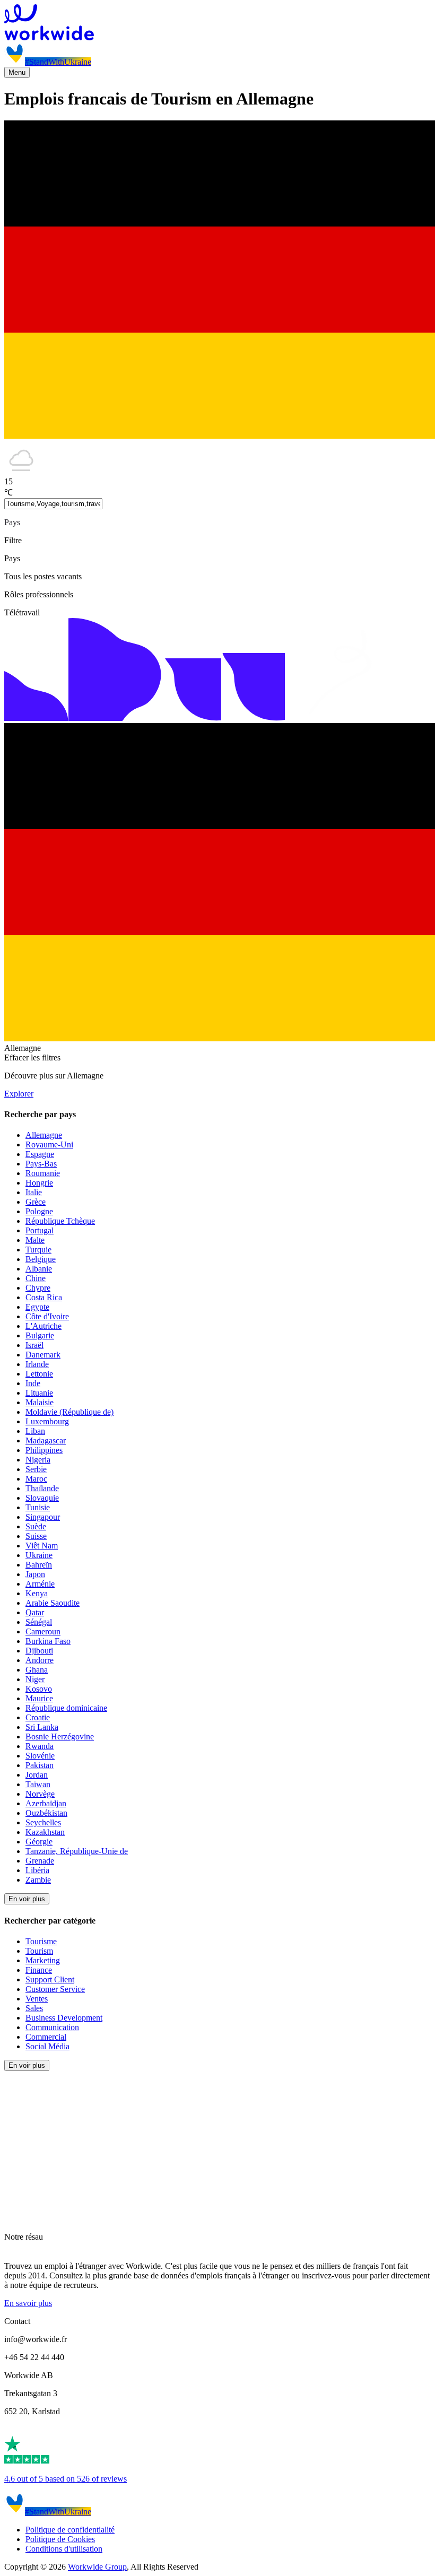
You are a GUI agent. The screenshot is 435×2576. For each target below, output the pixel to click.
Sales (34, 2008)
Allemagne (44, 1135)
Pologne (39, 1211)
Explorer (19, 1094)
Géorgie (39, 1842)
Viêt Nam (42, 1546)
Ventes (37, 1999)
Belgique (41, 1259)
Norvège (40, 1794)
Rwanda (40, 1746)
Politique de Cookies (60, 2539)
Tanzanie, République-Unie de (77, 1851)
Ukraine (39, 1555)
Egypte (37, 1307)
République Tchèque (60, 1221)
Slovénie (40, 1756)
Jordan (37, 1775)
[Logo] (217, 23)
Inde (33, 1383)
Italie (34, 1192)
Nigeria (38, 1460)
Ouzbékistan (46, 1813)
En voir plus (27, 1899)
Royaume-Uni (49, 1145)
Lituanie (39, 1393)
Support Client (50, 1979)
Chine (36, 1278)
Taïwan (38, 1784)
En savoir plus (28, 2303)
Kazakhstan (45, 1832)
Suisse (36, 1536)
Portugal (40, 1230)
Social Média (47, 2046)
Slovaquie (42, 1498)
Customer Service (55, 1989)
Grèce (36, 1202)
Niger (35, 1679)
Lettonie (39, 1374)
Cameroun (43, 1631)
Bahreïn (39, 1565)
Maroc (36, 1479)
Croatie (38, 1717)
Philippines (44, 1450)
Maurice (39, 1698)
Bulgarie (40, 1335)
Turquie (38, 1250)
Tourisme (41, 1941)
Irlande (37, 1364)
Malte (35, 1240)
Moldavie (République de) (69, 1412)
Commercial (46, 2037)
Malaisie (40, 1402)
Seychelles (43, 1822)
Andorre (40, 1660)
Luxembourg (47, 1421)
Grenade (40, 1861)
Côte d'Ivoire (47, 1316)
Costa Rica (44, 1297)
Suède (36, 1526)
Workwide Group (97, 2567)
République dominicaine (66, 1708)
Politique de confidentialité (70, 2530)
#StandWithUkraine (58, 62)
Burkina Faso (48, 1641)
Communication (52, 2027)
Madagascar (46, 1441)
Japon (35, 1574)
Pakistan (40, 1765)
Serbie (36, 1469)
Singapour (43, 1517)
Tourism (39, 1951)
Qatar (35, 1612)
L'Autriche (43, 1326)
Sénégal (39, 1622)
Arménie (40, 1584)
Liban (35, 1431)
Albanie (39, 1269)
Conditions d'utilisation (64, 2549)
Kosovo (39, 1689)
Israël (34, 1345)
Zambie (38, 1880)
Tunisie (38, 1507)
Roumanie (43, 1173)
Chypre (38, 1288)
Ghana (37, 1670)
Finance (39, 1970)
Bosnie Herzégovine (60, 1737)
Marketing (43, 1960)
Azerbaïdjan (46, 1803)
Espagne (40, 1154)
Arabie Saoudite (53, 1603)
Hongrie (39, 1183)
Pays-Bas (41, 1164)
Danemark (43, 1355)
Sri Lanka (42, 1727)
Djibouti (39, 1651)
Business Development (64, 2018)
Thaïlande (42, 1488)
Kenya (37, 1593)
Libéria (37, 1870)
